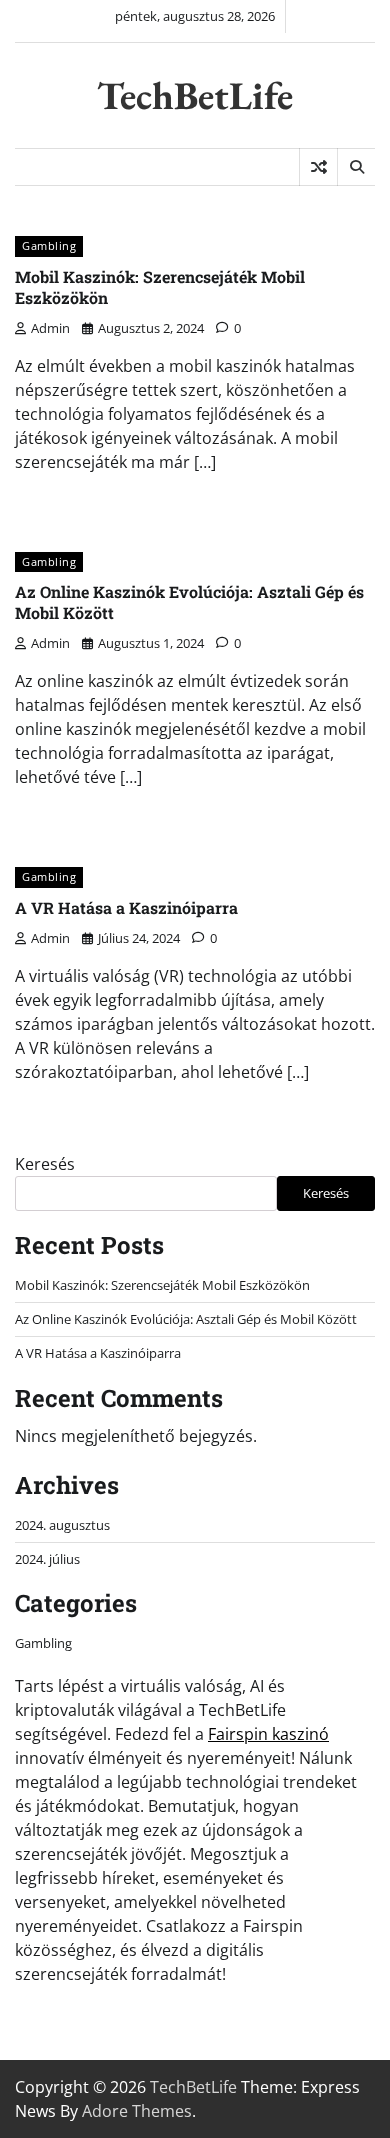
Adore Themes (137, 2111)
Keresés (45, 1164)
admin (50, 328)
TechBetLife (195, 95)
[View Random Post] (318, 167)
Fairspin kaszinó (268, 1734)
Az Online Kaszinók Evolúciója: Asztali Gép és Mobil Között (189, 602)
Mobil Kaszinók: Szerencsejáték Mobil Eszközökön (160, 287)
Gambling (49, 245)
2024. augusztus (62, 1525)
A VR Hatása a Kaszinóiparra (126, 907)
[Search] (356, 167)
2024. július (47, 1559)
